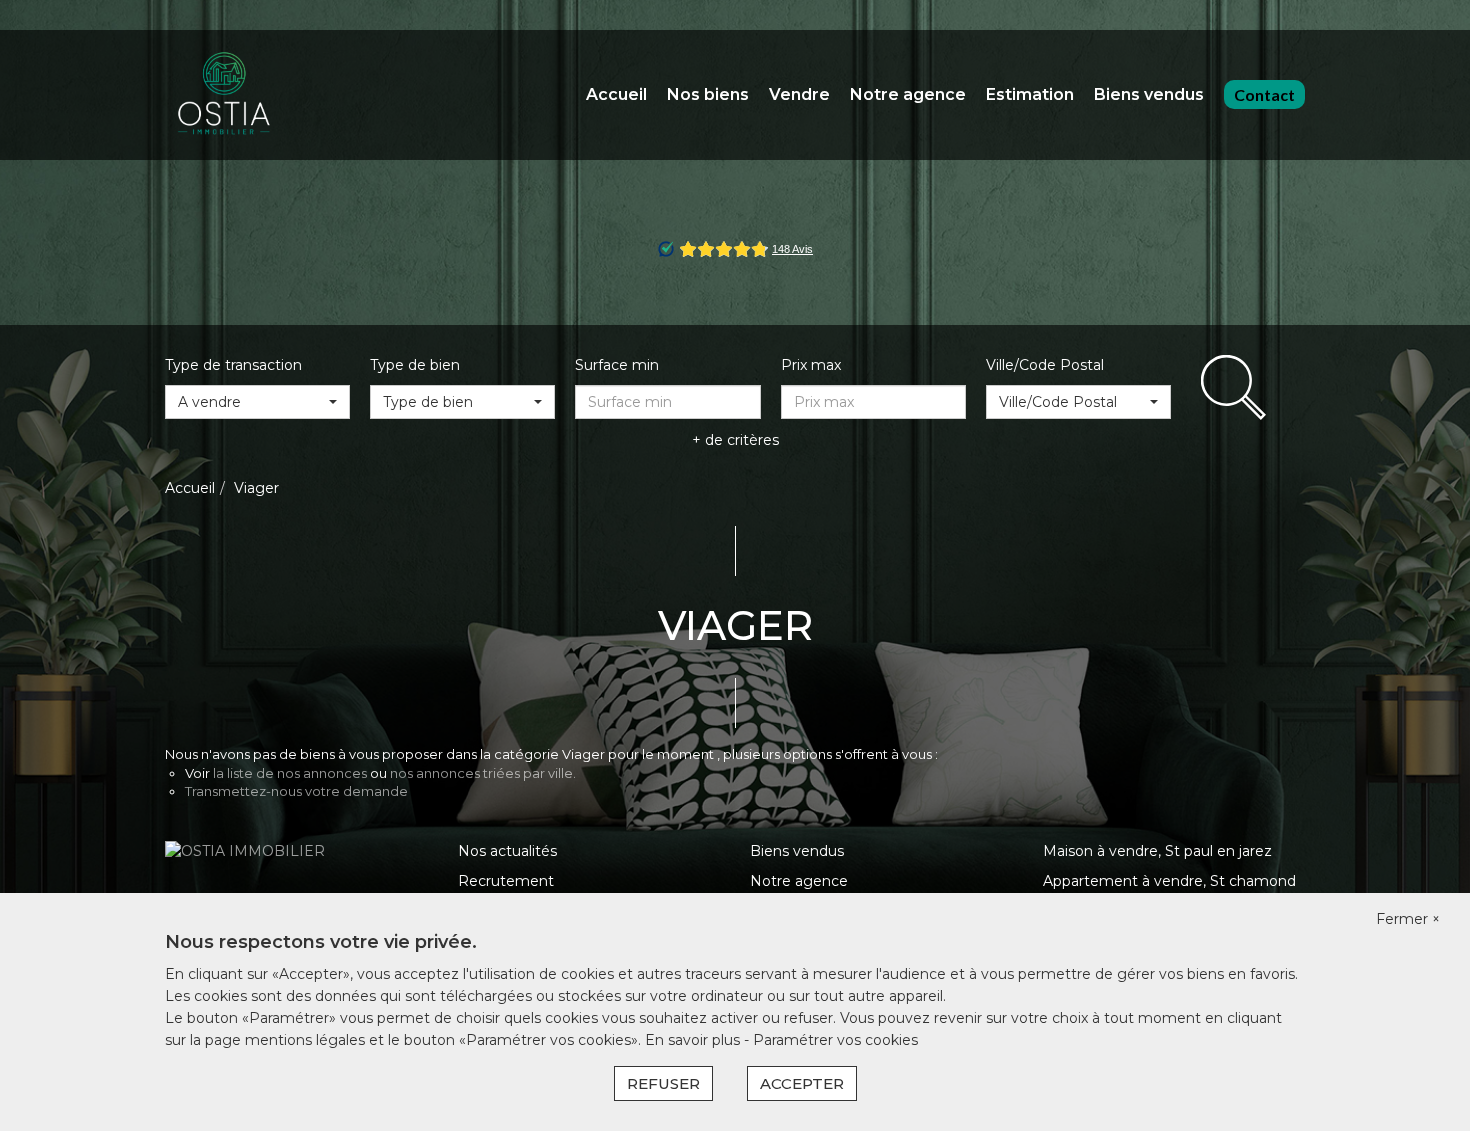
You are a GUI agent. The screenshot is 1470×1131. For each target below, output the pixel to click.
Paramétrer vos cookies (835, 1040)
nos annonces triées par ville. (483, 773)
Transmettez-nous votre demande (296, 791)
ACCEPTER (802, 1083)
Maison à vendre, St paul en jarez (1157, 851)
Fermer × (1408, 919)
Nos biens (708, 94)
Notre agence (908, 94)
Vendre (799, 94)
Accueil (616, 94)
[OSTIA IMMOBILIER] (225, 94)
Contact (1264, 94)
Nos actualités (507, 851)
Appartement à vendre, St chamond (1169, 881)
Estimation (1030, 94)
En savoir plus (694, 1040)
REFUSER (663, 1083)
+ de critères (735, 440)
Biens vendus (1149, 94)
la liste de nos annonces (290, 773)
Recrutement (506, 881)
